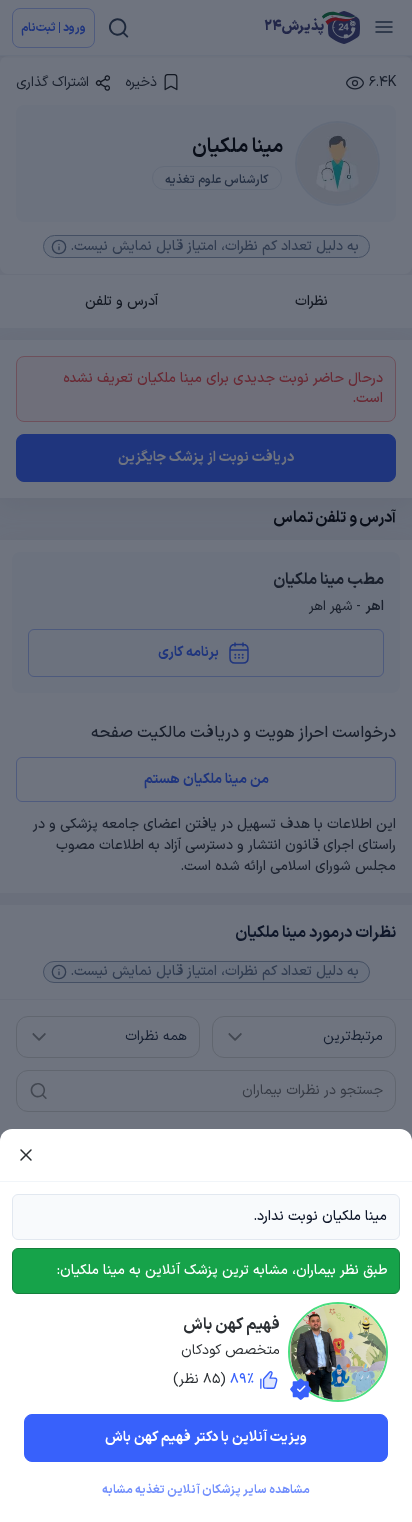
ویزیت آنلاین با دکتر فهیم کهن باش (206, 1437)
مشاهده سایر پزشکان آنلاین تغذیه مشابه (206, 1490)
